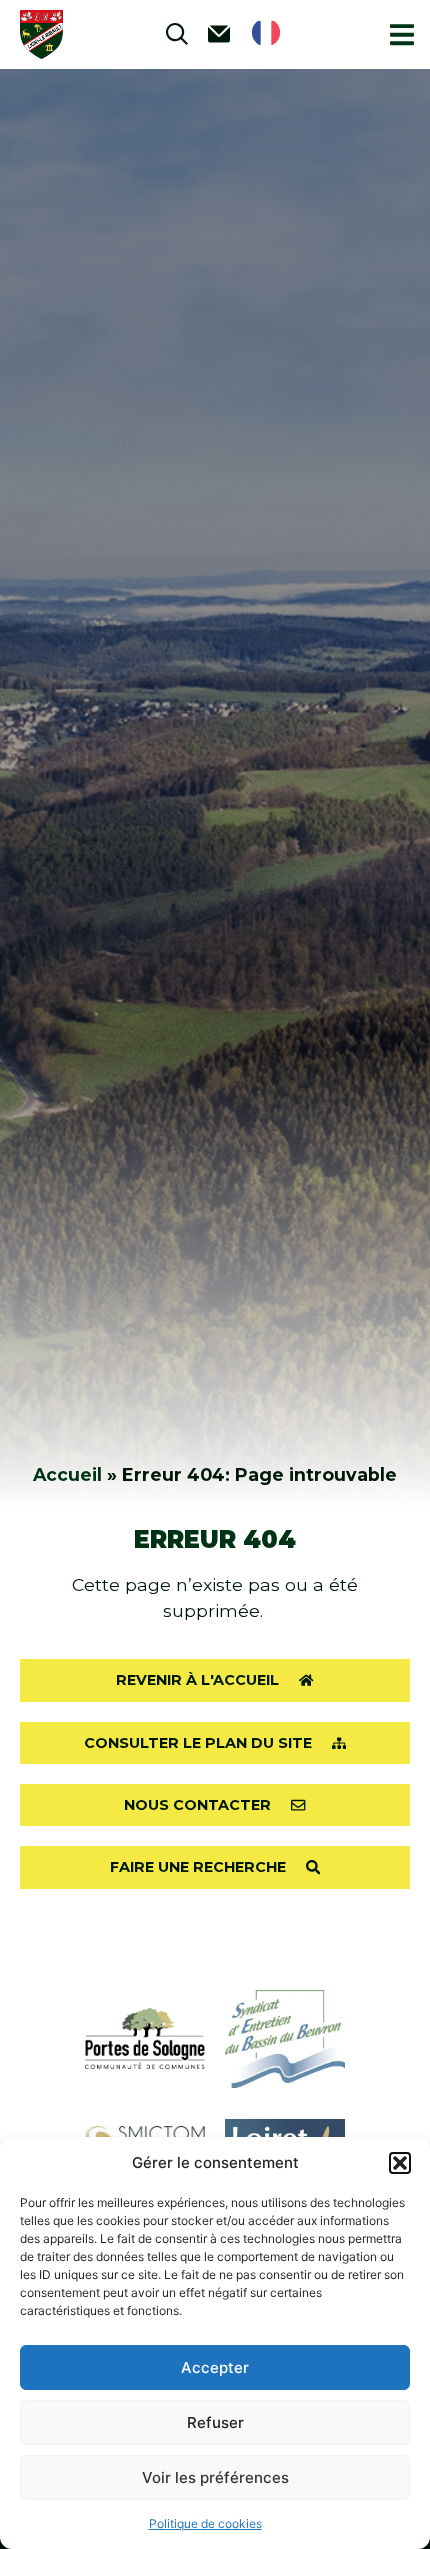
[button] (400, 2163)
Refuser (215, 2422)
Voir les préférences (215, 2477)
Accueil (67, 1474)
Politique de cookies (205, 2523)
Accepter (215, 2367)
